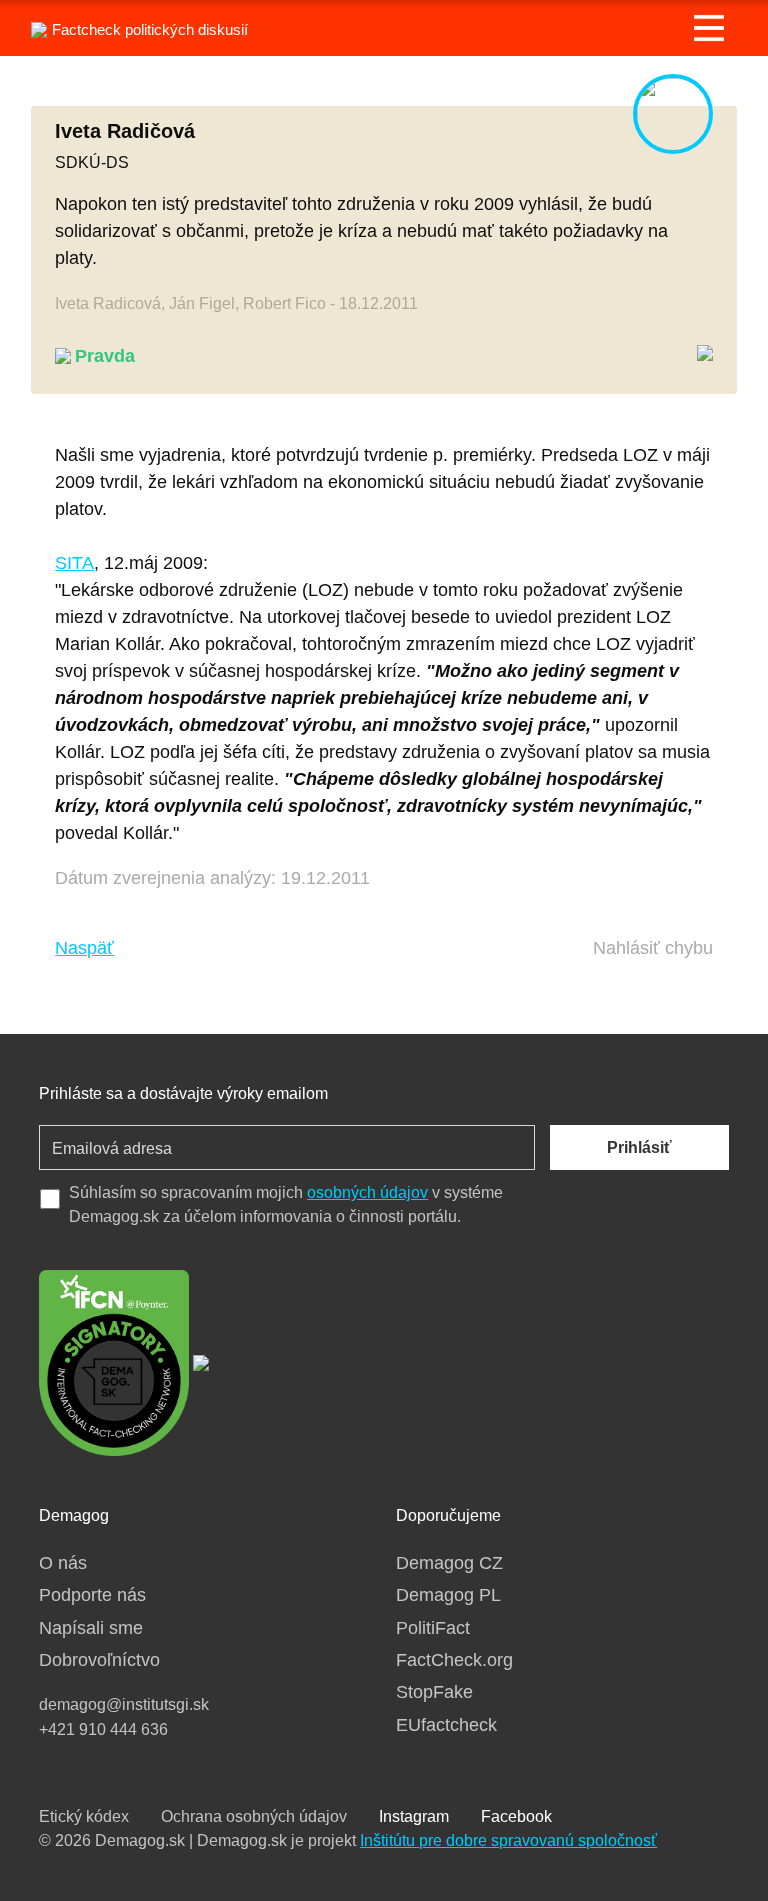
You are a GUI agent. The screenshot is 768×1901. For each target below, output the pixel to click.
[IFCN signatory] (114, 1361)
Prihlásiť (639, 1147)
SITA (74, 563)
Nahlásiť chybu (653, 948)
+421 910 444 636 (103, 1729)
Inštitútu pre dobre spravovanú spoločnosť (508, 1840)
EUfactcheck (446, 1725)
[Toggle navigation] (709, 28)
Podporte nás (92, 1595)
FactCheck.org (454, 1660)
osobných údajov (367, 1192)
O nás (63, 1563)
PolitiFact (433, 1628)
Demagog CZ (449, 1563)
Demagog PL (448, 1595)
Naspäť (84, 948)
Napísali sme (91, 1628)
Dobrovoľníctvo (99, 1660)
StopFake (434, 1692)
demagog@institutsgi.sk (124, 1704)
